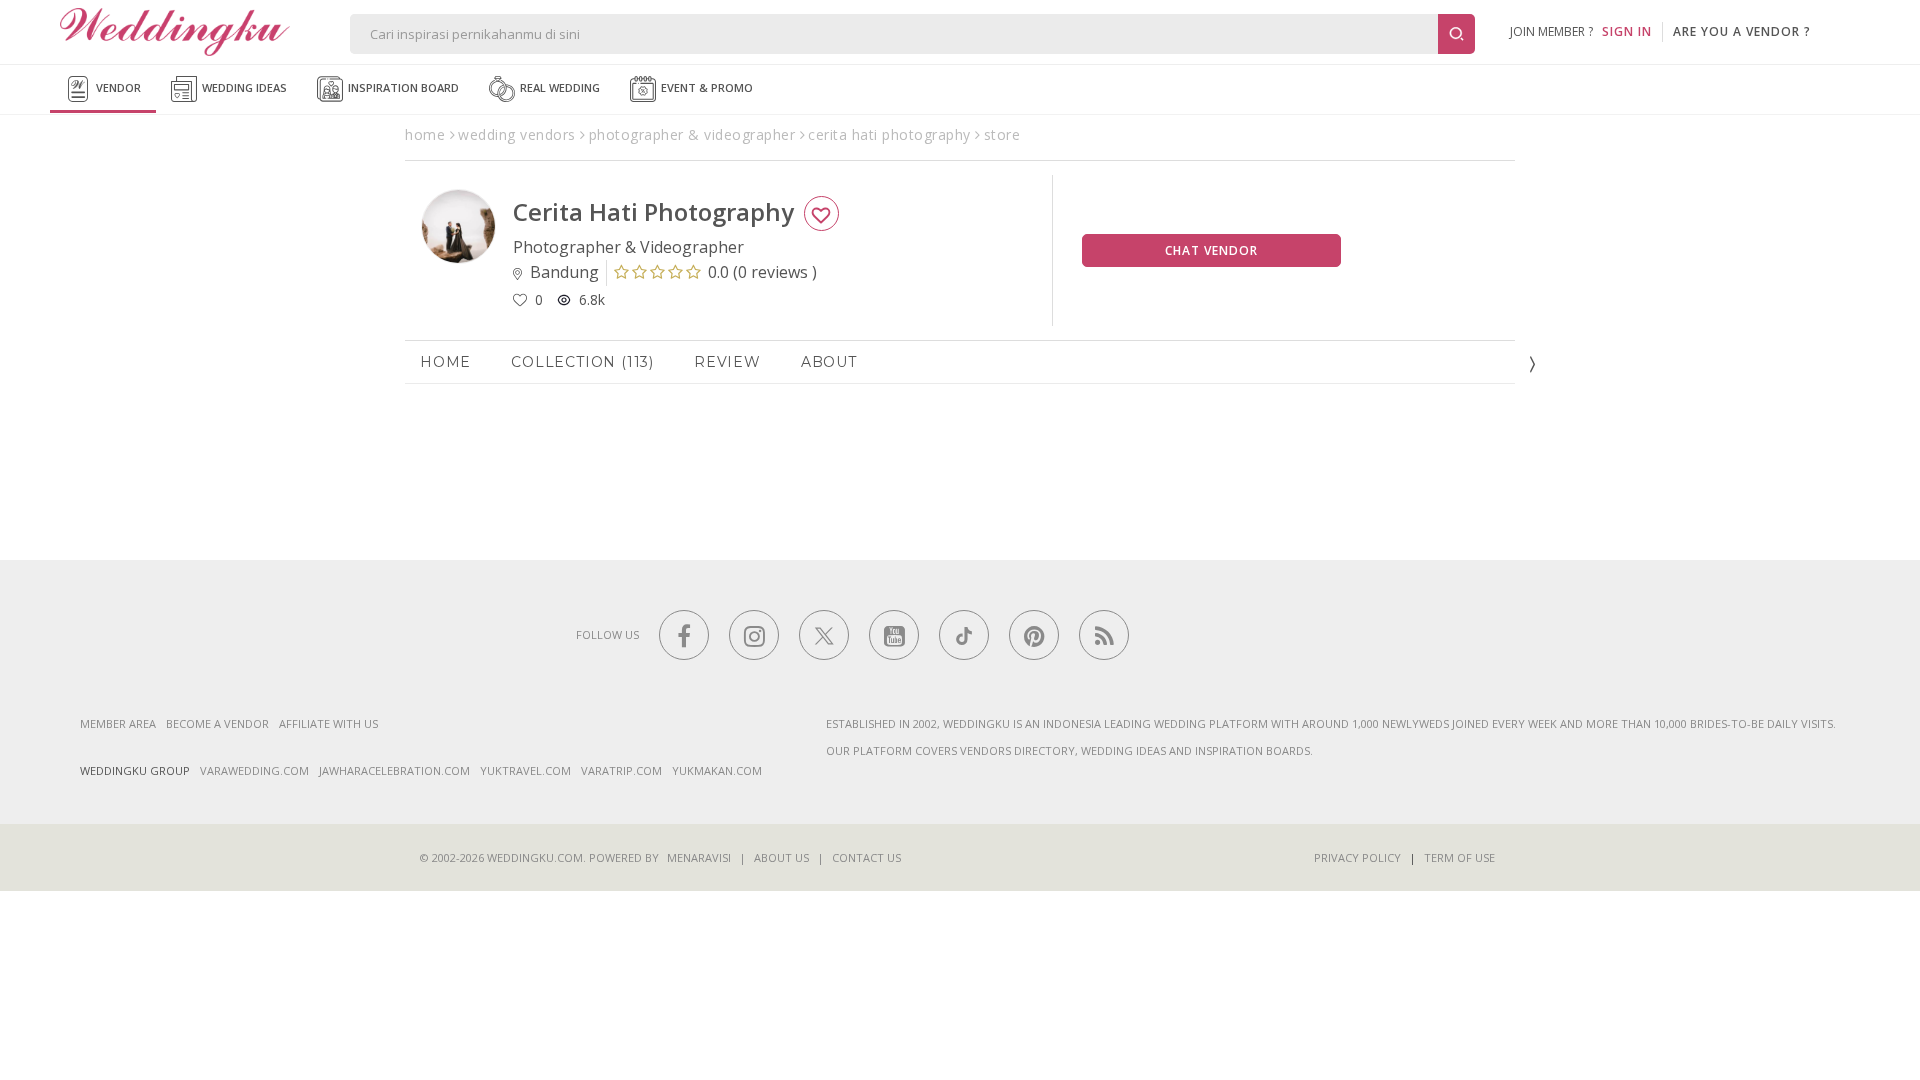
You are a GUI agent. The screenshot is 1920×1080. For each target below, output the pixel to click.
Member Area (118, 723)
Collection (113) (582, 362)
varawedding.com (254, 770)
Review (727, 362)
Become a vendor (217, 723)
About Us (781, 857)
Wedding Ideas (243, 87)
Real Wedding (558, 87)
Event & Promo (705, 87)
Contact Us (866, 857)
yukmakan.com (717, 770)
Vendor (117, 87)
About (829, 362)
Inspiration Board (402, 87)
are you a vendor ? (1742, 31)
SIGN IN (1627, 31)
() (762, 272)
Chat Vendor (1211, 250)
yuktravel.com (525, 770)
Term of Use (1459, 857)
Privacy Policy (1357, 857)
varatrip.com (621, 770)
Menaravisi (699, 857)
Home (445, 362)
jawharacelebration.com (394, 770)
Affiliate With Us (328, 723)
